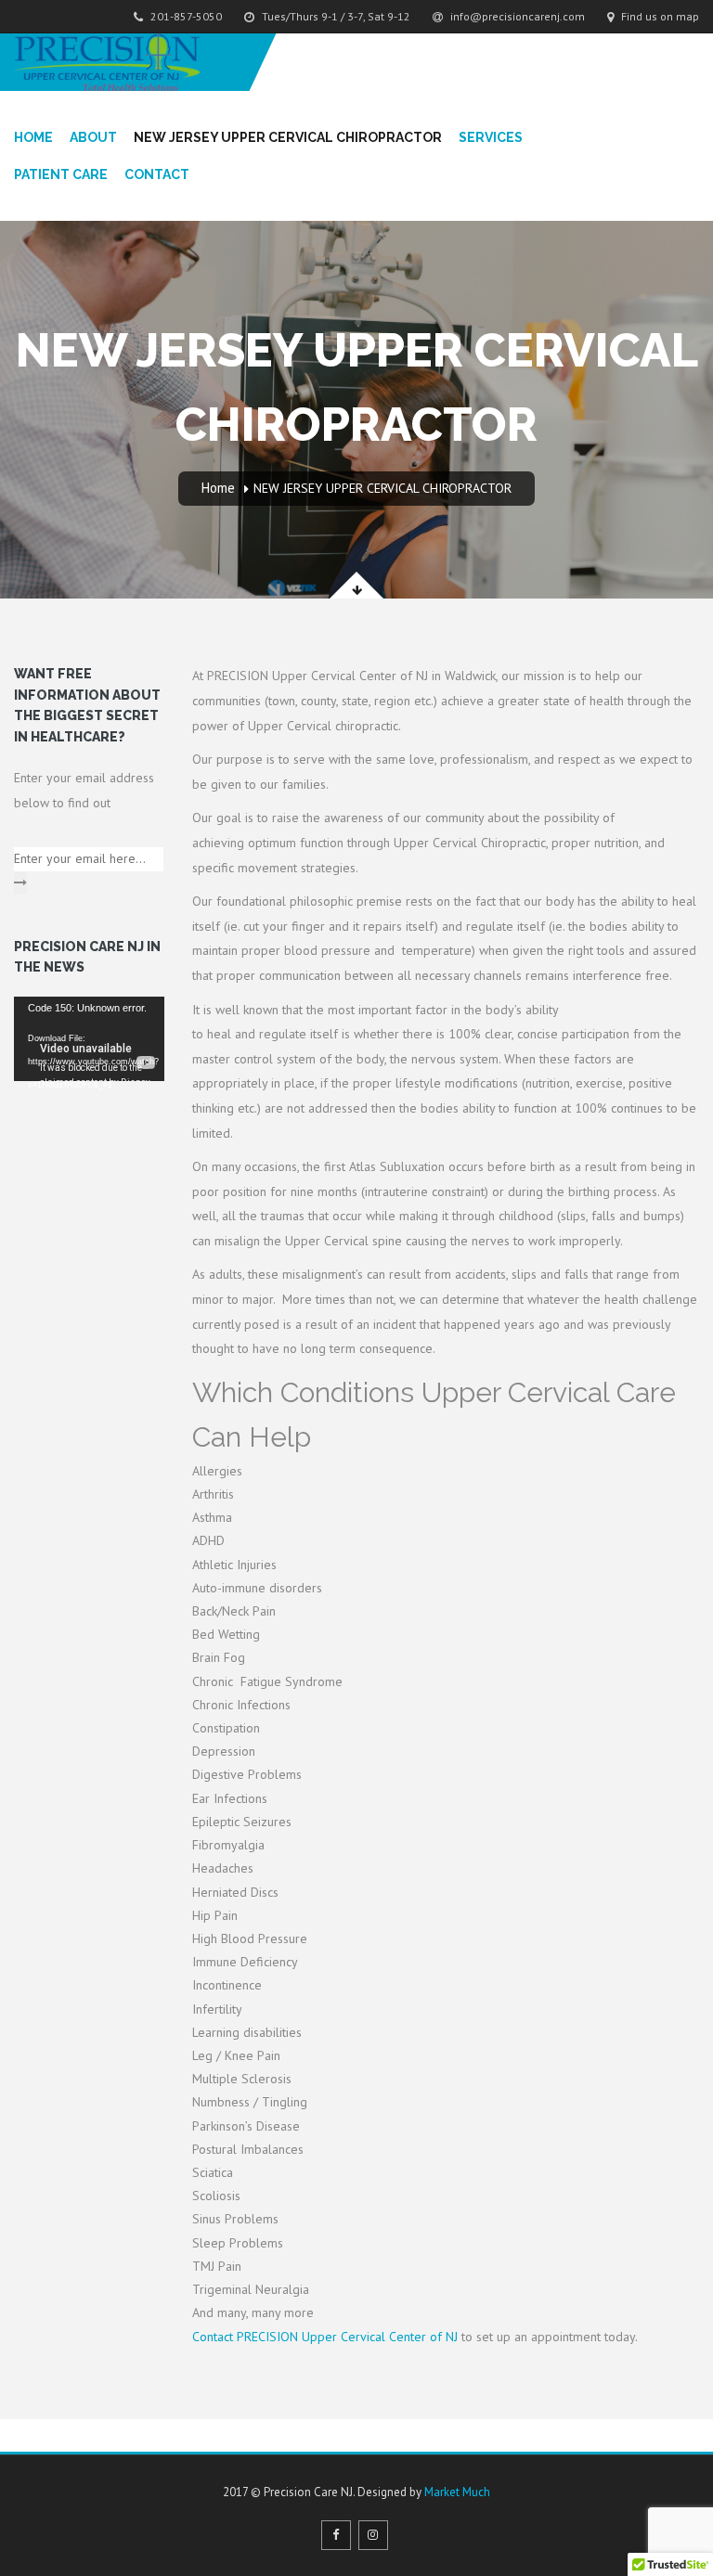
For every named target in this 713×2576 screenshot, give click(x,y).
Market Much (457, 2492)
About (93, 137)
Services (491, 137)
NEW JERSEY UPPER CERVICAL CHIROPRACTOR (288, 137)
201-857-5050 (185, 16)
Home (33, 137)
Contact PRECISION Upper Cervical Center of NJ (325, 2337)
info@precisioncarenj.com (516, 16)
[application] (89, 1039)
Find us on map (659, 16)
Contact (157, 174)
